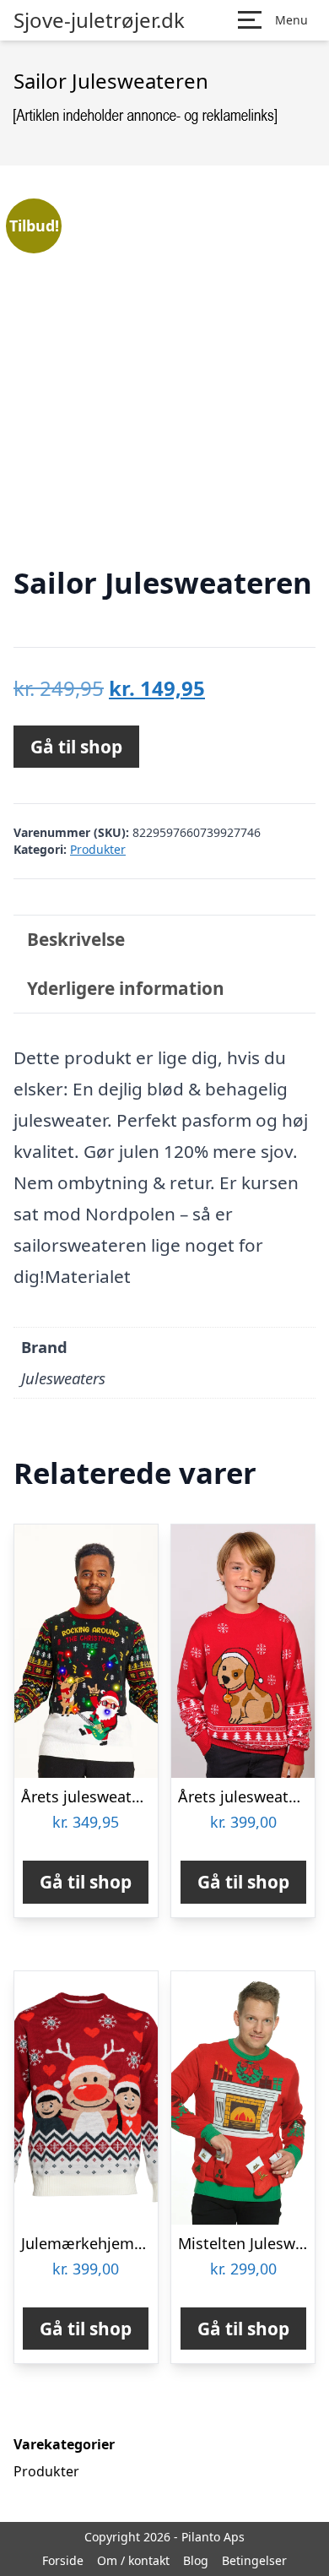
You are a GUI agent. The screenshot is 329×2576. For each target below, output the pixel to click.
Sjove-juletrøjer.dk (99, 20)
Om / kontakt (133, 2560)
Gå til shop (76, 747)
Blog (196, 2560)
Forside (63, 2560)
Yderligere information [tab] (126, 988)
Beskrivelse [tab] (76, 939)
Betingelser (254, 2560)
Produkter (98, 849)
